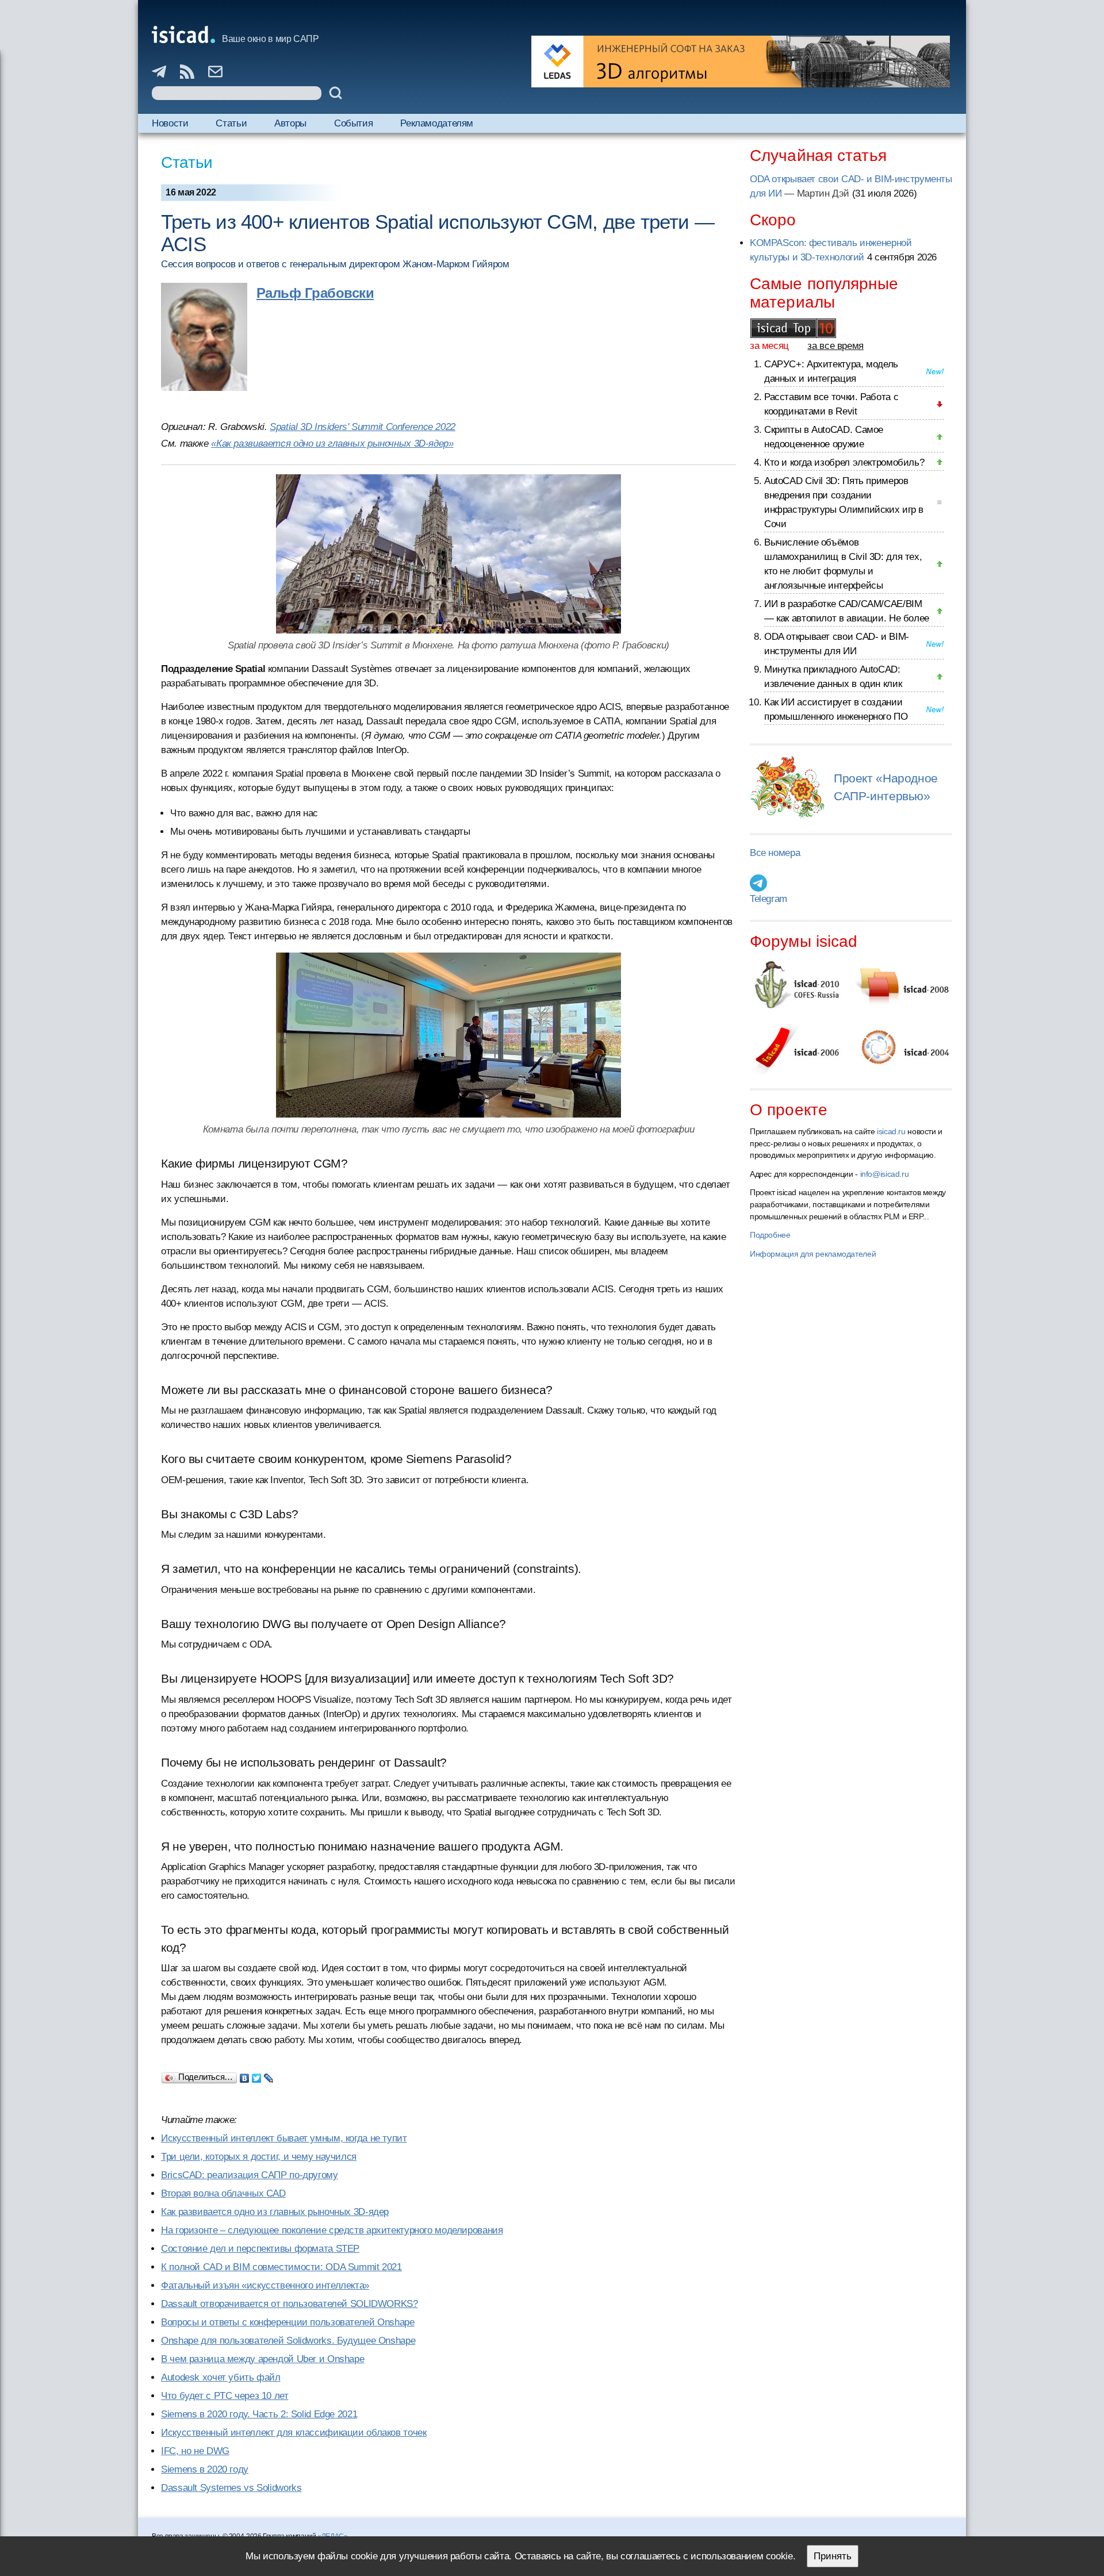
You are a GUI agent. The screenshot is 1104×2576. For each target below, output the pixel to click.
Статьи (231, 123)
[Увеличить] (448, 554)
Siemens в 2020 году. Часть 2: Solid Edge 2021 (259, 2414)
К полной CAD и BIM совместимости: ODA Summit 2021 (281, 2267)
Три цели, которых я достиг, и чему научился (259, 2157)
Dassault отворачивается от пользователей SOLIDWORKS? (290, 2304)
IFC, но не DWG (195, 2451)
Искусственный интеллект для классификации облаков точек (294, 2433)
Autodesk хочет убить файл (221, 2377)
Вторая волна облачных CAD (223, 2193)
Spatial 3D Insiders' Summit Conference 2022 (363, 427)
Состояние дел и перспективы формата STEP (260, 2249)
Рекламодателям (437, 123)
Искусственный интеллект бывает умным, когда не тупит (284, 2138)
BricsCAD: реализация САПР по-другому (250, 2175)
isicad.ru (891, 1131)
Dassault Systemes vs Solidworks (231, 2488)
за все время (835, 346)
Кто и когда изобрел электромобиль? (844, 462)
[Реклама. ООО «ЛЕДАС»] (741, 62)
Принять (833, 2556)
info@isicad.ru (885, 1174)
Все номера (775, 853)
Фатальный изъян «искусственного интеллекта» (265, 2285)
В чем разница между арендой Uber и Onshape (262, 2359)
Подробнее (770, 1235)
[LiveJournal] (269, 2075)
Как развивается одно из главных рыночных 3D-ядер (275, 2212)
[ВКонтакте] (245, 2075)
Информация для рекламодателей (813, 1254)
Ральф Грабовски (315, 293)
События (353, 123)
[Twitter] (257, 2075)
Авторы (290, 123)
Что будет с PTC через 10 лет (225, 2396)
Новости (170, 123)
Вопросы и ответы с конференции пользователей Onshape (288, 2322)
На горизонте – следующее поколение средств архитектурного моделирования (332, 2230)
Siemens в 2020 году (205, 2469)
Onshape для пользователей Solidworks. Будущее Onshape (288, 2341)
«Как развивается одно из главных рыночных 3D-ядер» (332, 444)
